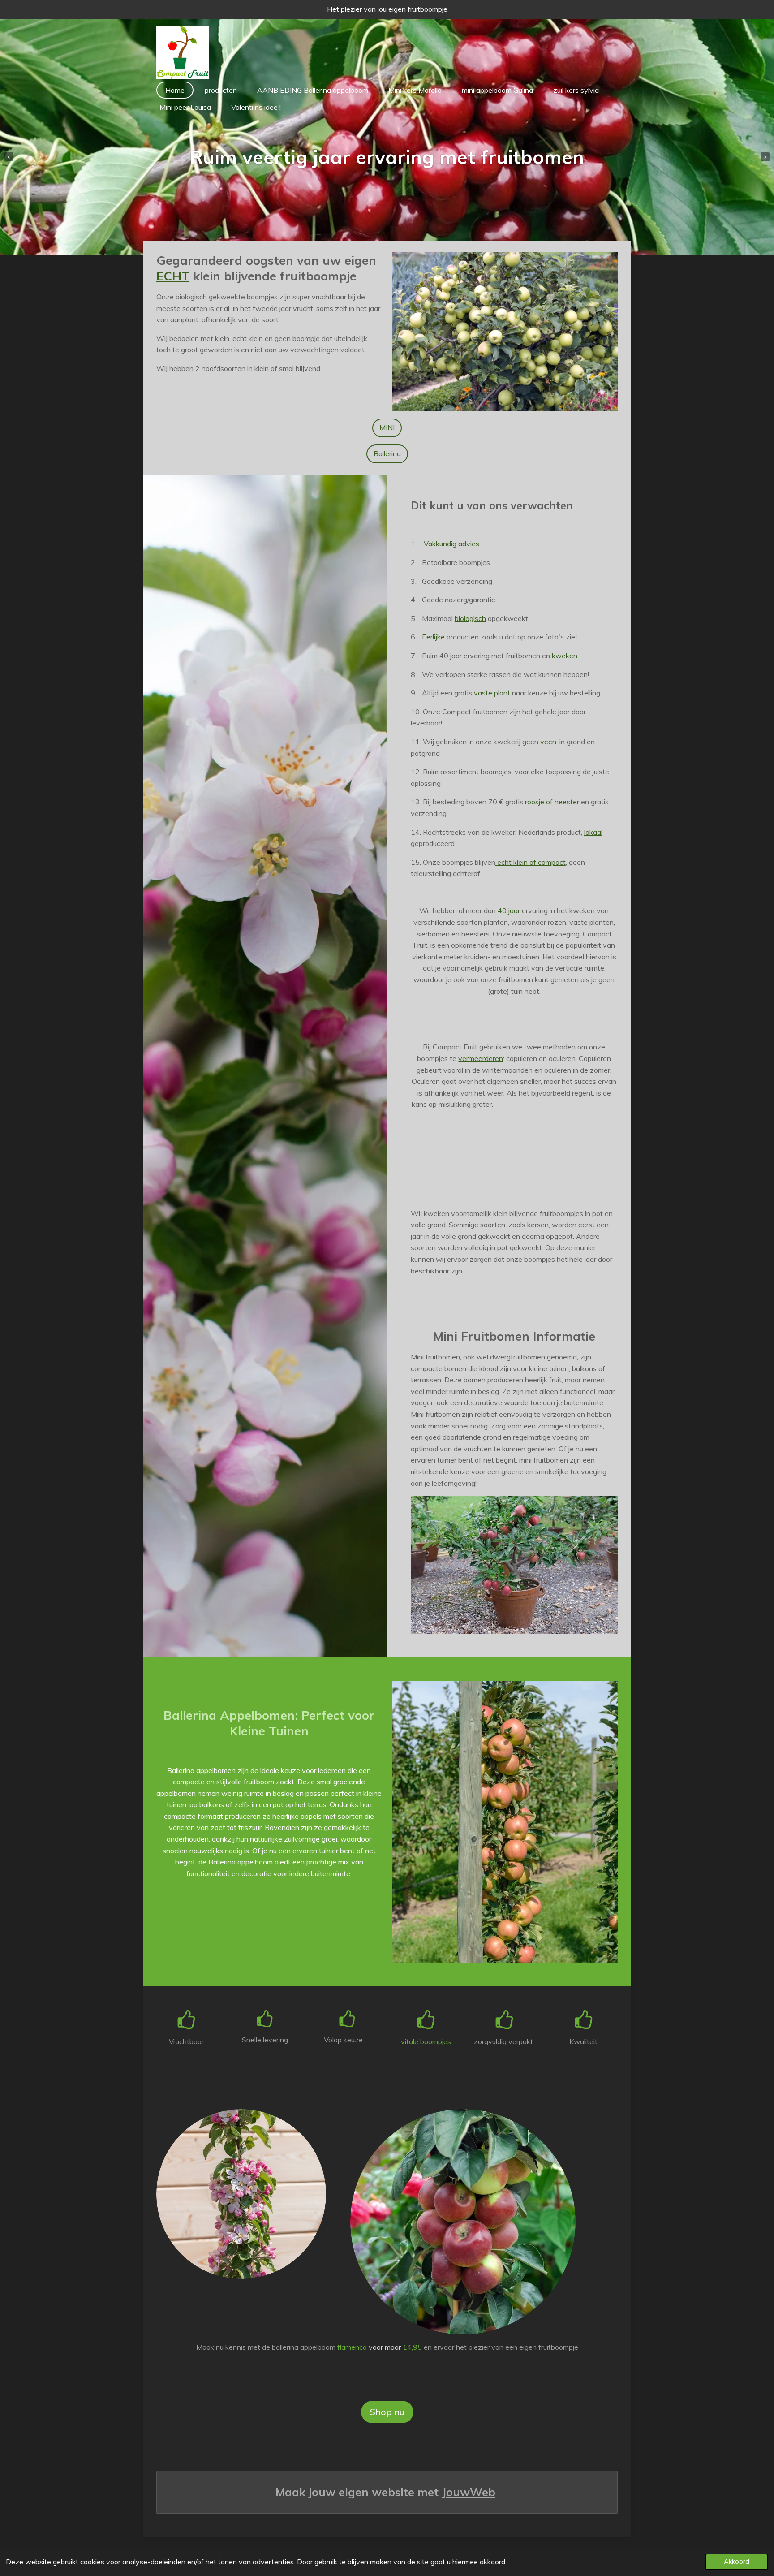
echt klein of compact (531, 862)
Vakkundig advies (451, 544)
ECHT (173, 276)
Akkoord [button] (737, 2562)
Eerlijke (433, 637)
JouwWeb (469, 2492)
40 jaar (509, 910)
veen (548, 742)
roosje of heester (552, 802)
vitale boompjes (426, 2041)
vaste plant (492, 693)
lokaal (593, 832)
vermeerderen (481, 1058)
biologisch (470, 618)
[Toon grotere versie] (505, 332)
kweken (564, 656)
